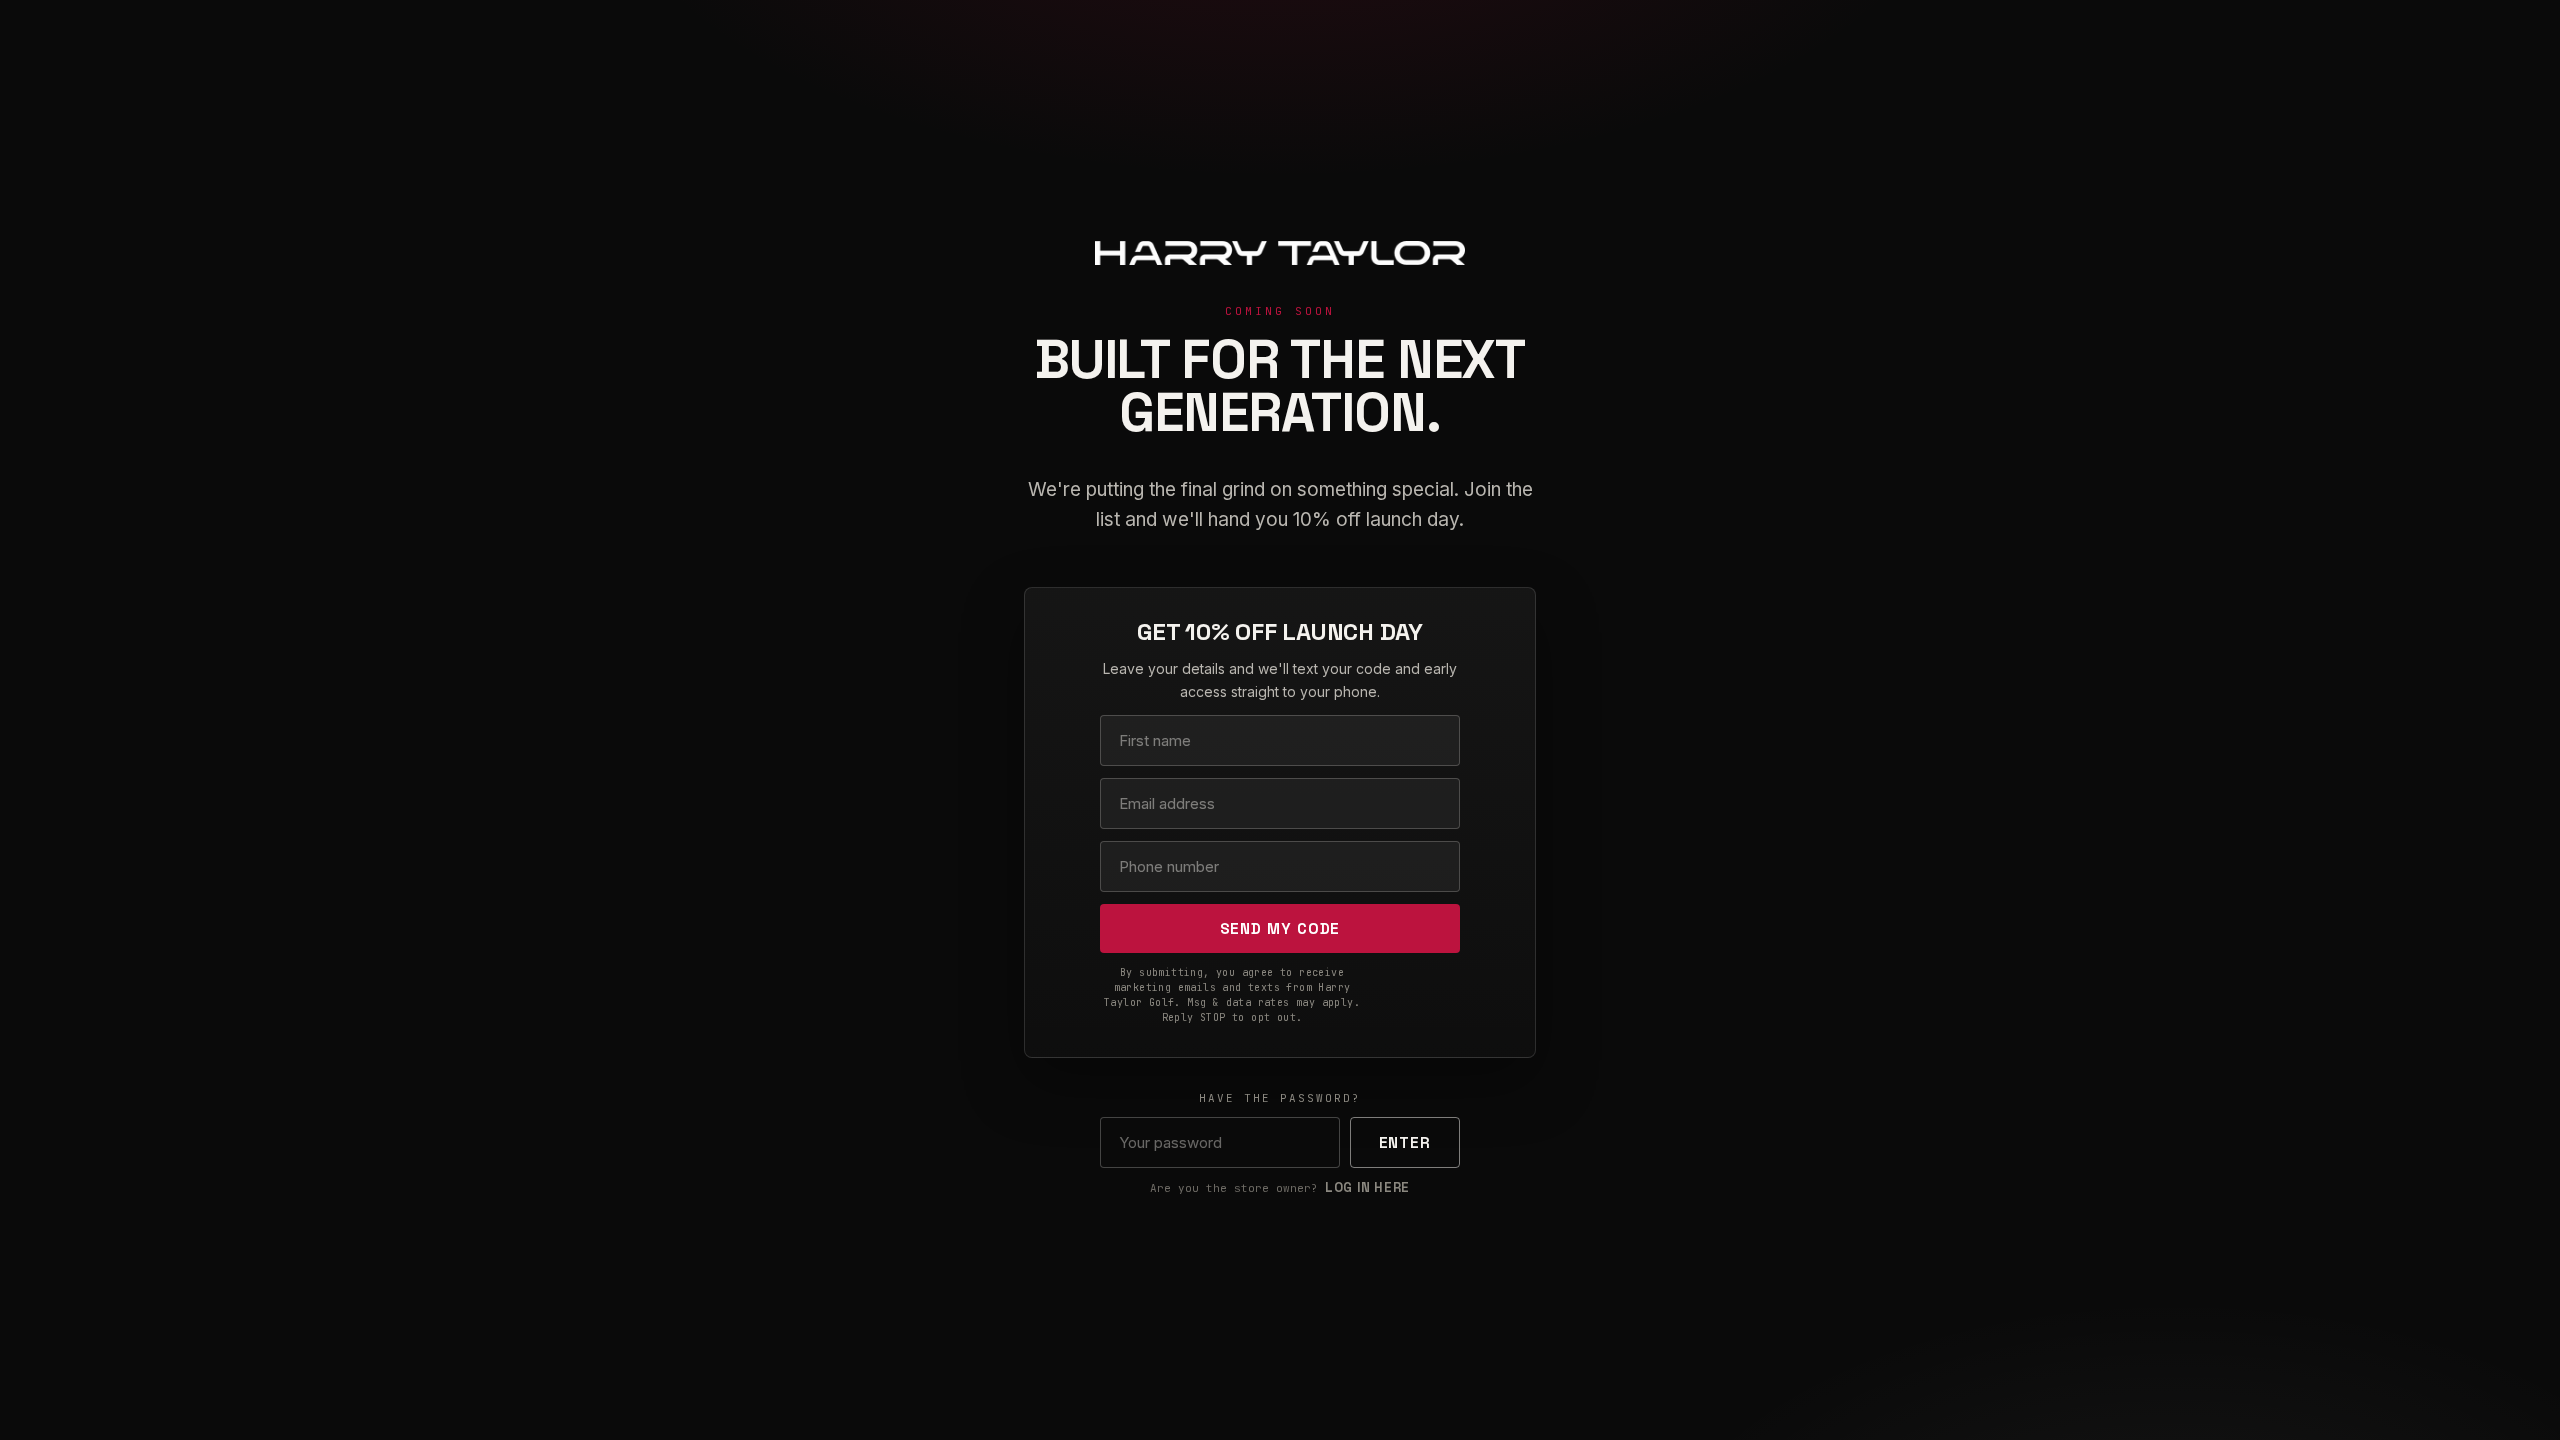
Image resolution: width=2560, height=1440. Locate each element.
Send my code (1280, 928)
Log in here (1367, 1187)
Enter (1405, 1142)
